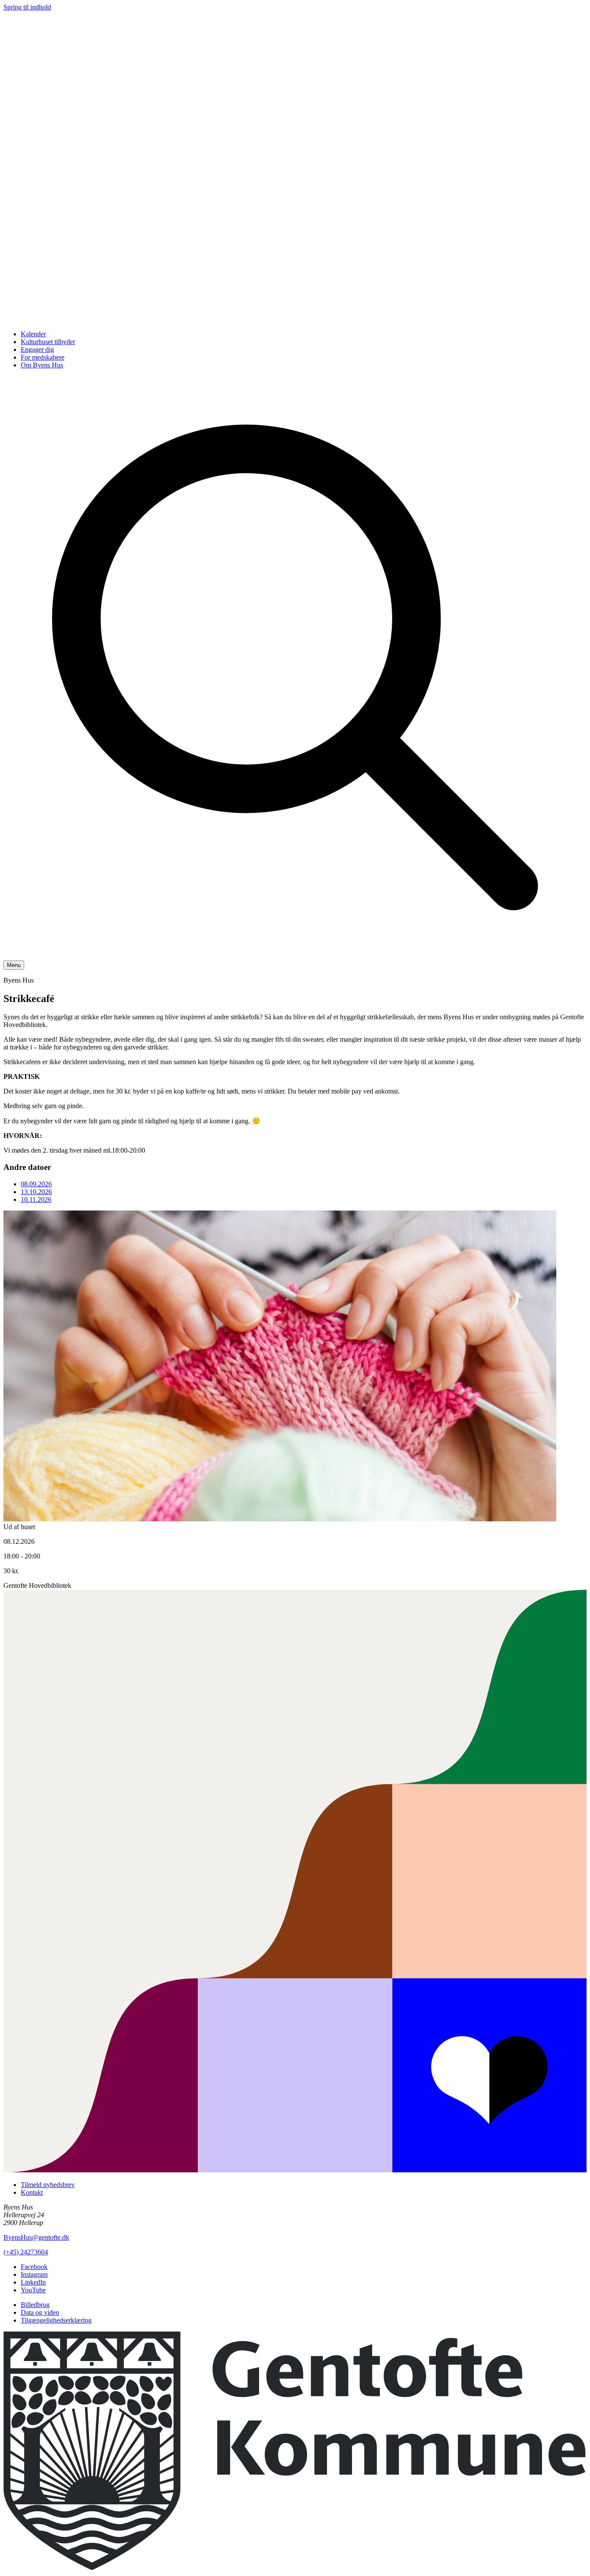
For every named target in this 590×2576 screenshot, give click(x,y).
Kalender (33, 334)
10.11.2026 (36, 1199)
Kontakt (32, 2192)
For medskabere (43, 357)
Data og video (40, 2312)
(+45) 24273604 (26, 2252)
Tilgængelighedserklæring (56, 2320)
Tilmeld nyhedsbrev (48, 2185)
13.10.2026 (36, 1192)
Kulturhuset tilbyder (48, 342)
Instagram (34, 2274)
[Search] (295, 956)
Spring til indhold (27, 7)
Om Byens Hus (42, 365)
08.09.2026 (36, 1184)
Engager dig (37, 349)
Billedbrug (35, 2305)
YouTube (33, 2290)
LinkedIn (33, 2282)
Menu (14, 965)
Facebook (34, 2267)
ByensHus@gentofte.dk (36, 2237)
